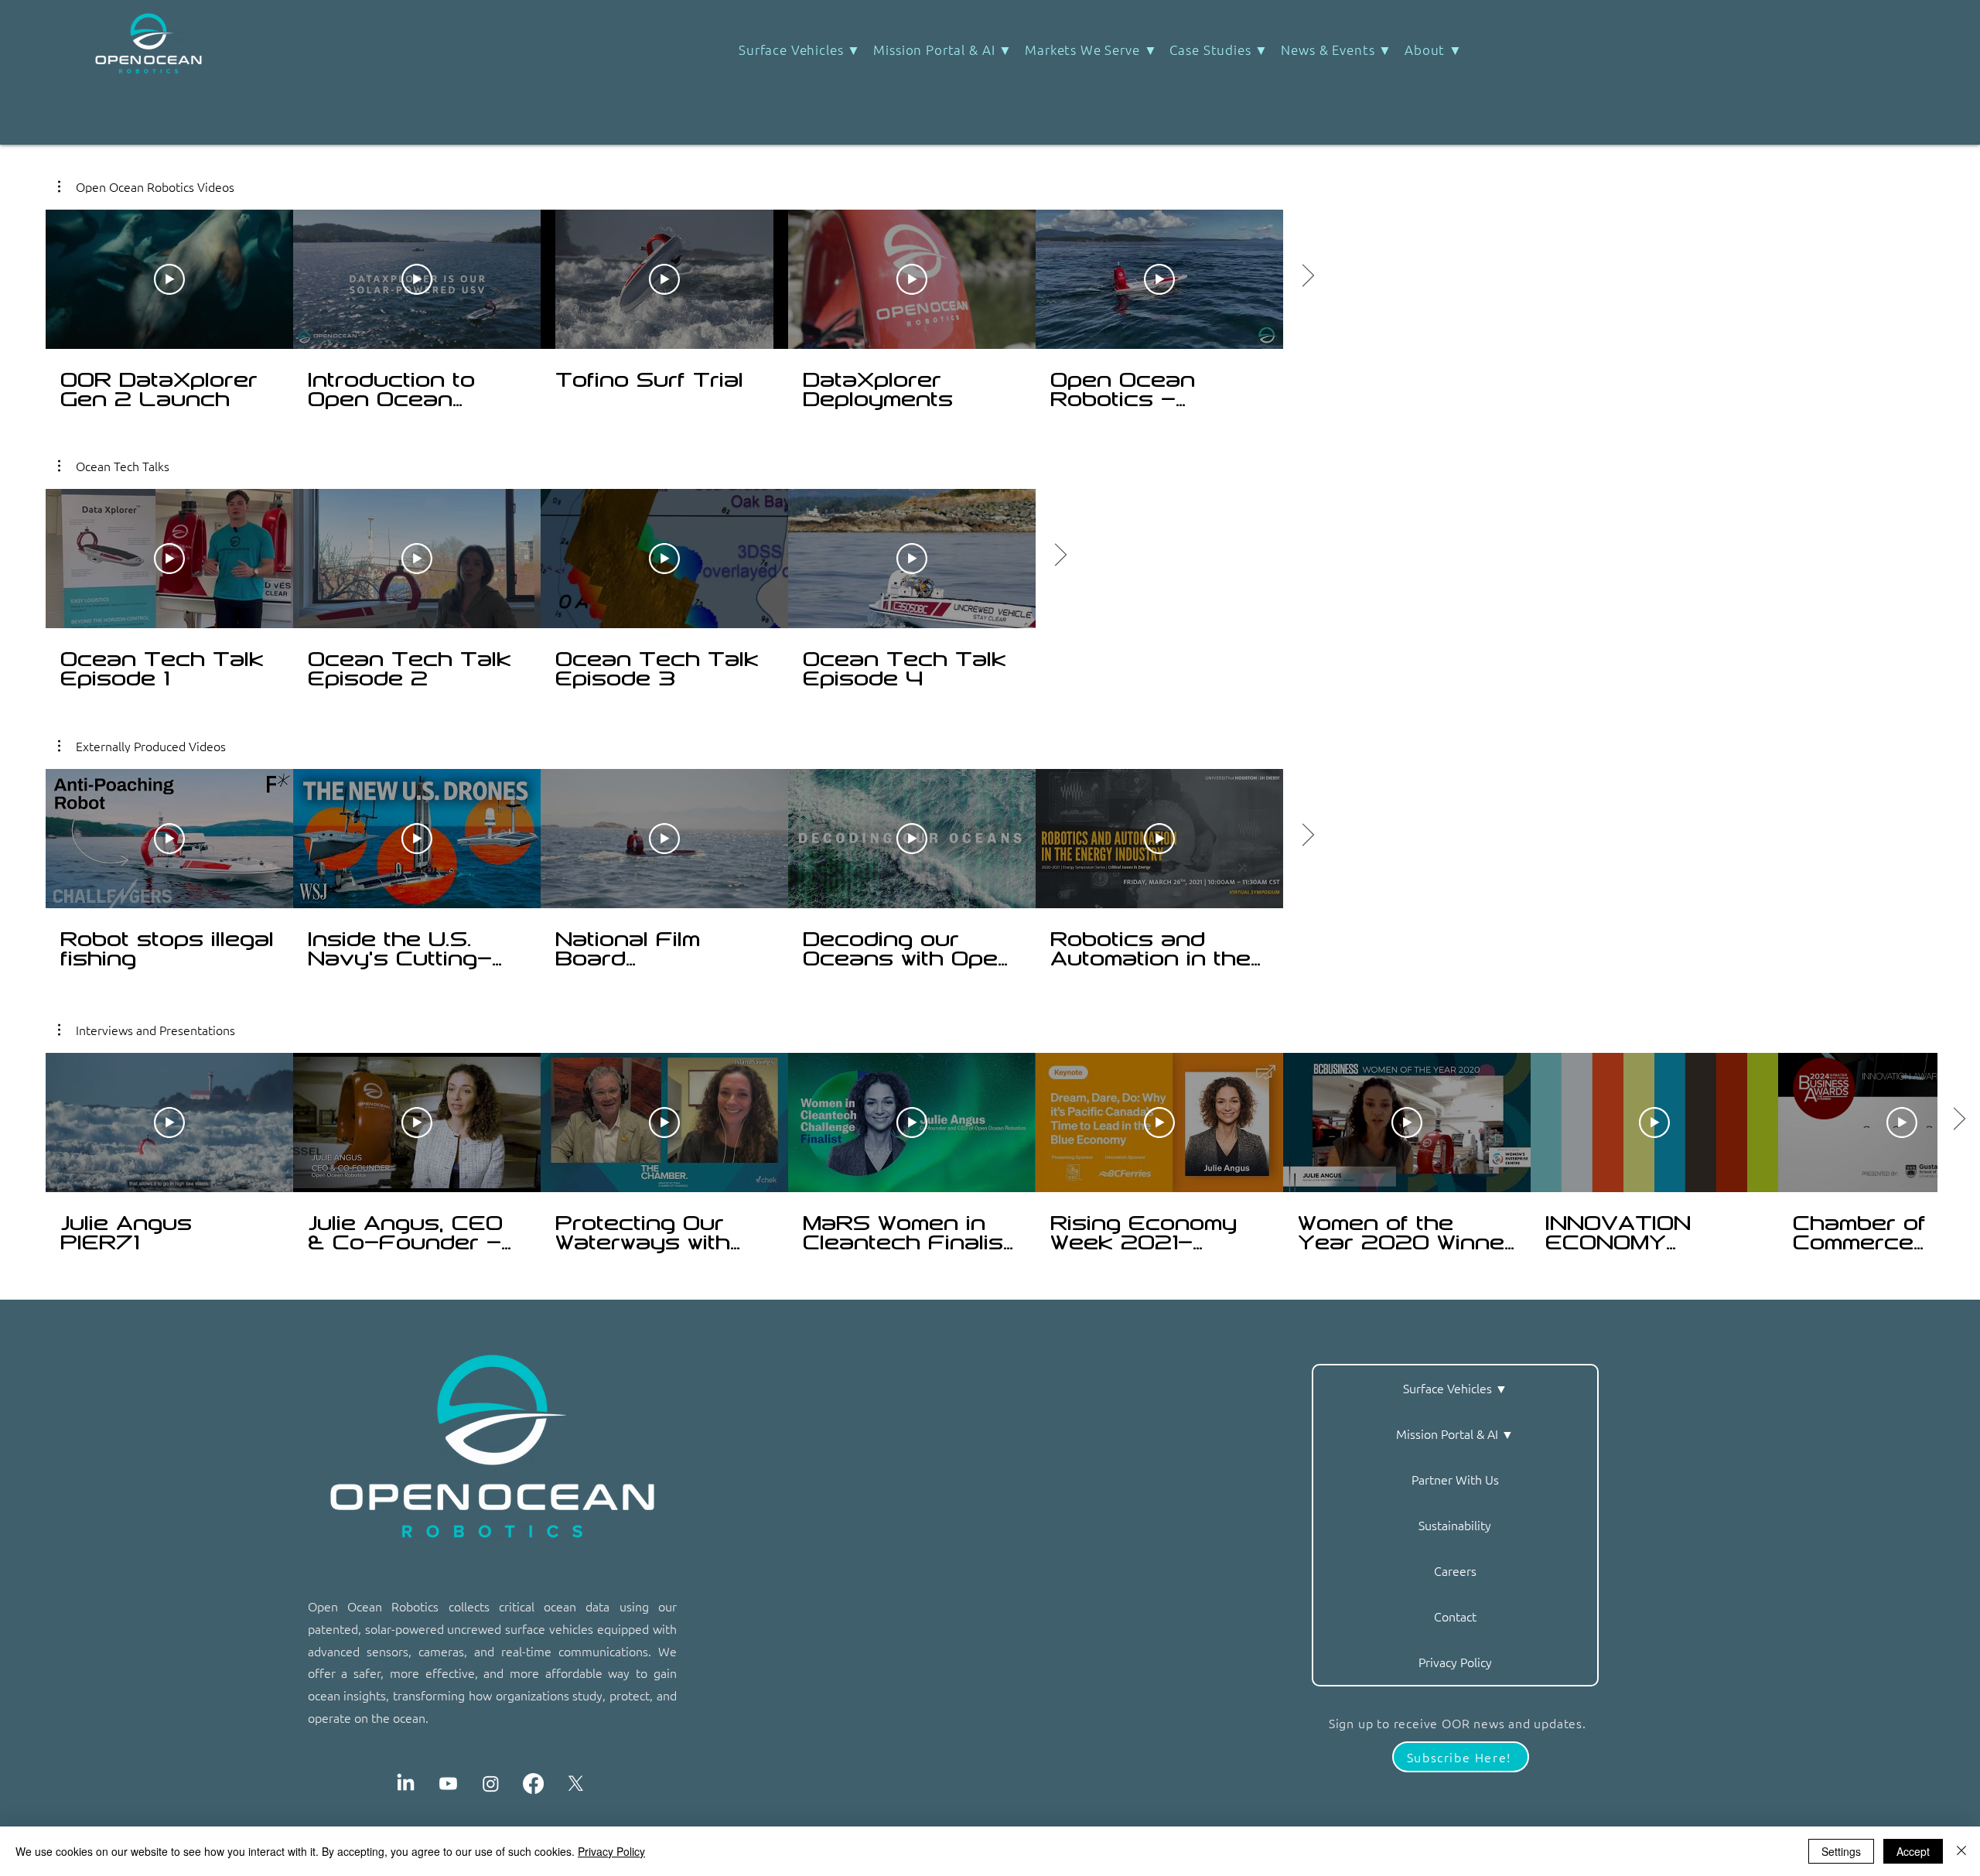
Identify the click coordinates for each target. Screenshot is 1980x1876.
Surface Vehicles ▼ (1455, 1388)
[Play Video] (169, 559)
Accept (1913, 1851)
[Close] (1961, 1851)
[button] (1219, 50)
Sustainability (1455, 1525)
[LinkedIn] (406, 1784)
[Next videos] (1060, 555)
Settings (1841, 1851)
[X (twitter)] (576, 1784)
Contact (1455, 1616)
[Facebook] (533, 1784)
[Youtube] (448, 1784)
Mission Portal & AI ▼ (1455, 1433)
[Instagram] (491, 1784)
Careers (1455, 1570)
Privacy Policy (1455, 1662)
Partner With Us (1455, 1479)
